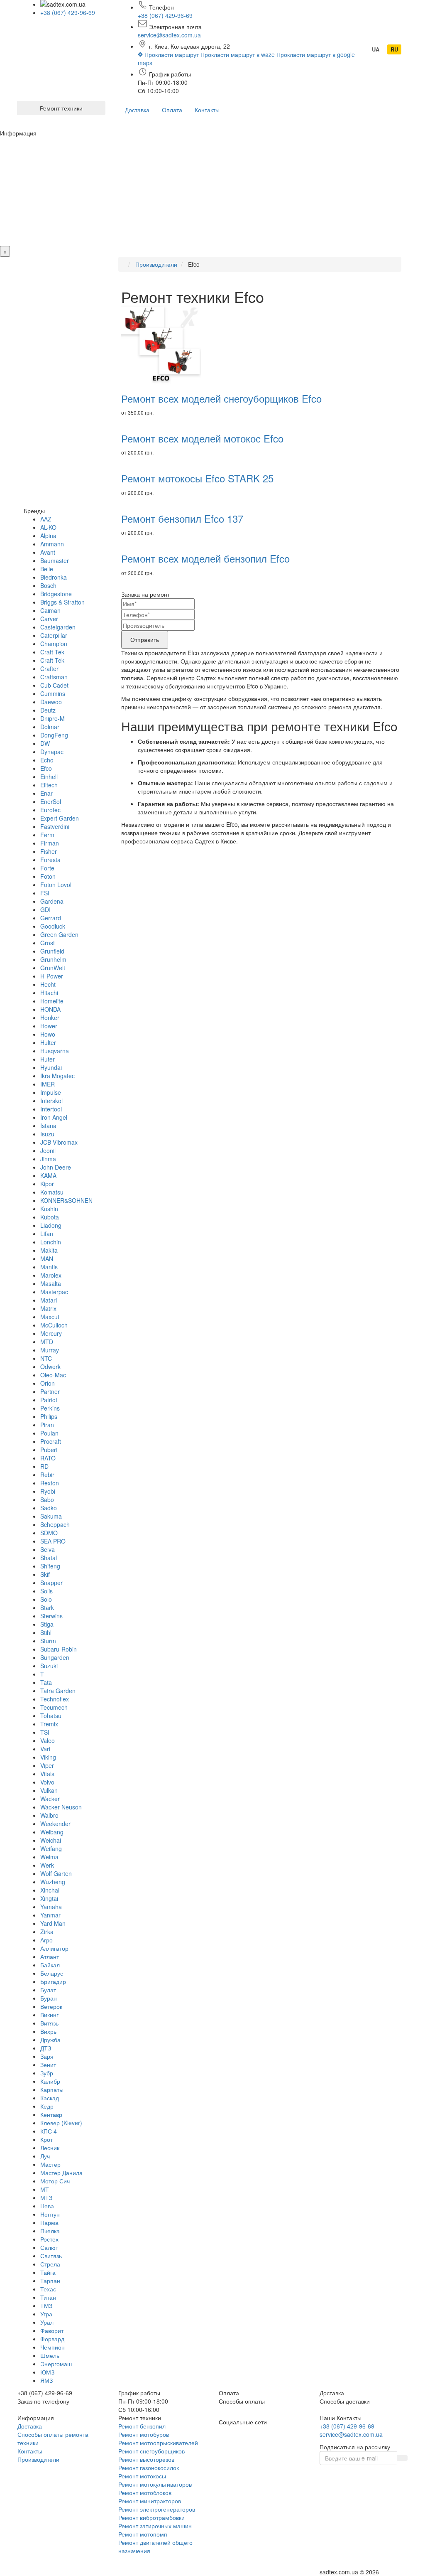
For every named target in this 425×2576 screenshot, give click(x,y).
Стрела (50, 2264)
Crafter (49, 669)
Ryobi (48, 1491)
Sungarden (55, 1657)
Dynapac (52, 752)
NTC (46, 1358)
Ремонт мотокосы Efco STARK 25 (197, 478)
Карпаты (52, 2089)
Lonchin (51, 1242)
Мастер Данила (61, 2173)
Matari (49, 1300)
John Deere (56, 1167)
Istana (48, 1126)
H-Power (52, 976)
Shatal (49, 1558)
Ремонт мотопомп (143, 2534)
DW (45, 743)
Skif (45, 1574)
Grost (48, 943)
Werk (47, 1865)
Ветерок (51, 2006)
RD (44, 1466)
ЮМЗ (47, 2372)
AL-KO (48, 527)
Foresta (50, 860)
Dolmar (50, 727)
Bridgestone (56, 594)
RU (394, 49)
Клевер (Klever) (61, 2123)
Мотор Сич (55, 2181)
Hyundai (51, 1067)
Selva (48, 1549)
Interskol (51, 1101)
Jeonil (48, 1150)
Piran (47, 1425)
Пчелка (50, 2231)
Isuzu (47, 1134)
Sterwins (51, 1616)
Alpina (48, 536)
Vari (45, 1749)
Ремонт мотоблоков (145, 2492)
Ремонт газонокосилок (149, 2468)
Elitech (49, 785)
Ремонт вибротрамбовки (151, 2517)
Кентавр (51, 2114)
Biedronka (54, 577)
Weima (49, 1857)
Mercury (51, 1333)
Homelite (52, 1001)
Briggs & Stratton (62, 602)
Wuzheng (53, 1882)
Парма (49, 2222)
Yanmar (50, 1915)
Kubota (50, 1217)
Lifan (47, 1234)
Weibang (52, 1832)
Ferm (47, 835)
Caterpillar (54, 635)
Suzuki (49, 1666)
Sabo (47, 1499)
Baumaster (55, 560)
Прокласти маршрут (172, 54)
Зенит (48, 2065)
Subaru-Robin (59, 1649)
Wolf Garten (56, 1873)
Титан (48, 2297)
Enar (46, 793)
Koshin (49, 1209)
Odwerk (50, 1367)
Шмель (50, 2355)
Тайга (48, 2272)
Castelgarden (58, 627)
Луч (45, 2156)
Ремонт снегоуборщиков (151, 2451)
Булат (48, 1990)
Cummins (53, 693)
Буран (49, 1998)
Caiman (50, 610)
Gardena (52, 901)
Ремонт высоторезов (146, 2459)
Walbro (49, 1815)
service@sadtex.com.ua (169, 35)
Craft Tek (52, 652)
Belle (47, 569)
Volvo (47, 1782)
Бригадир (53, 1981)
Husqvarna (55, 1051)
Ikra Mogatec (57, 1076)
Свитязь (51, 2256)
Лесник (50, 2148)
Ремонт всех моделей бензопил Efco (205, 558)
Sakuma (51, 1516)
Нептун (50, 2214)
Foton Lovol (56, 885)
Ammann (52, 544)
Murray (50, 1350)
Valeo (48, 1740)
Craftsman (54, 677)
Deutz (48, 710)
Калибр (50, 2081)
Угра (46, 2314)
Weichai (51, 1840)
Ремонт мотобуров (144, 2434)
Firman (50, 843)
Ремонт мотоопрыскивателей (158, 2443)
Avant (48, 552)
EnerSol (51, 801)
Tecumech (54, 1707)
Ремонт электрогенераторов (157, 2509)
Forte (47, 868)
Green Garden (59, 934)
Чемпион (53, 2347)
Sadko (49, 1508)
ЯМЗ (46, 2380)
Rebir (47, 1475)
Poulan (49, 1433)
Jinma (48, 1159)
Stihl (46, 1632)
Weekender (55, 1824)
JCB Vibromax (59, 1142)
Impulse (51, 1092)
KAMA (48, 1175)
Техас (48, 2289)
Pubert (49, 1450)
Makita (49, 1250)
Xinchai (50, 1890)
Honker (50, 1018)
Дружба (50, 2040)
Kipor (47, 1184)
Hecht (48, 984)
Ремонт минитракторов (150, 2501)
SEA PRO (53, 1541)
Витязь (49, 2023)
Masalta (51, 1283)
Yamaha (51, 1907)
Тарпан (50, 2281)
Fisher (49, 851)
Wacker (50, 1799)
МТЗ (46, 2197)
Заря (47, 2056)
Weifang (51, 1848)
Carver (49, 619)
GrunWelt (53, 968)
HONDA (50, 1009)
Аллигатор (54, 1948)
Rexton (50, 1483)
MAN (47, 1259)
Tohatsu (51, 1716)
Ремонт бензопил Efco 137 (182, 518)
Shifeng (50, 1566)
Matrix (48, 1308)
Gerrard (51, 918)
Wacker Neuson (61, 1807)
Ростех (49, 2239)
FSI (45, 893)
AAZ (46, 519)
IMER (48, 1084)
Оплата (172, 110)
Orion (48, 1383)
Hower (49, 1026)
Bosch (48, 585)
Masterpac (54, 1292)
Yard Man (53, 1923)
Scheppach (55, 1524)
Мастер (50, 2164)
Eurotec (50, 810)
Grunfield (52, 951)
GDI (45, 909)
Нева (47, 2206)
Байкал (50, 1965)
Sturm (48, 1641)
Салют (49, 2247)
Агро (46, 1940)
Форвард (52, 2339)
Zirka (47, 1932)
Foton (48, 876)
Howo (48, 1034)
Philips (49, 1416)
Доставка (137, 110)
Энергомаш (56, 2364)
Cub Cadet (54, 685)
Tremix (49, 1724)
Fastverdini (55, 826)
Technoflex (55, 1699)
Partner (50, 1391)
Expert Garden (60, 818)
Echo (47, 760)
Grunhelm (53, 959)
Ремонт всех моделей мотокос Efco (202, 438)
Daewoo (51, 702)
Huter (48, 1059)
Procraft (51, 1441)
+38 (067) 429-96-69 (68, 12)
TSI (45, 1732)
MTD (47, 1342)
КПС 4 (49, 2131)
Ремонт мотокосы (142, 2476)
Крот (46, 2139)
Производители (38, 2459)
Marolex (51, 1275)
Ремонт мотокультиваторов (155, 2484)
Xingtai (49, 1898)
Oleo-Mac (53, 1375)
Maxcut (50, 1317)
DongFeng (54, 735)
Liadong (51, 1225)
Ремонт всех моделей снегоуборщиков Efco (221, 398)
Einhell (49, 777)
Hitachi (49, 993)
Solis (46, 1591)
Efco (46, 768)
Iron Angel (54, 1117)
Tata (46, 1682)
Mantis (49, 1267)
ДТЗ (46, 2048)
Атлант (50, 1957)
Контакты (207, 110)
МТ (45, 2189)
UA (376, 49)
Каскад (50, 2098)
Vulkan (49, 1790)
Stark (47, 1608)
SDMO (49, 1533)
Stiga (47, 1624)
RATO (48, 1458)
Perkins (50, 1408)
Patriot (49, 1400)
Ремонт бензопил (142, 2426)
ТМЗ (46, 2306)
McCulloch (54, 1325)
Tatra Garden (58, 1691)
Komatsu (52, 1192)
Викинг (49, 2015)
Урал (47, 2322)
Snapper (51, 1583)
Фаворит (52, 2330)
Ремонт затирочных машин (155, 2526)
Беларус (52, 1973)
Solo (46, 1599)
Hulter (48, 1042)
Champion (54, 644)
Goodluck (53, 926)
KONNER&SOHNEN (66, 1200)
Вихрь (48, 2031)
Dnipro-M (53, 718)
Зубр (47, 2073)
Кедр (47, 2106)
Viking (48, 1757)
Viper (47, 1765)
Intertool (51, 1109)
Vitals (47, 1774)
